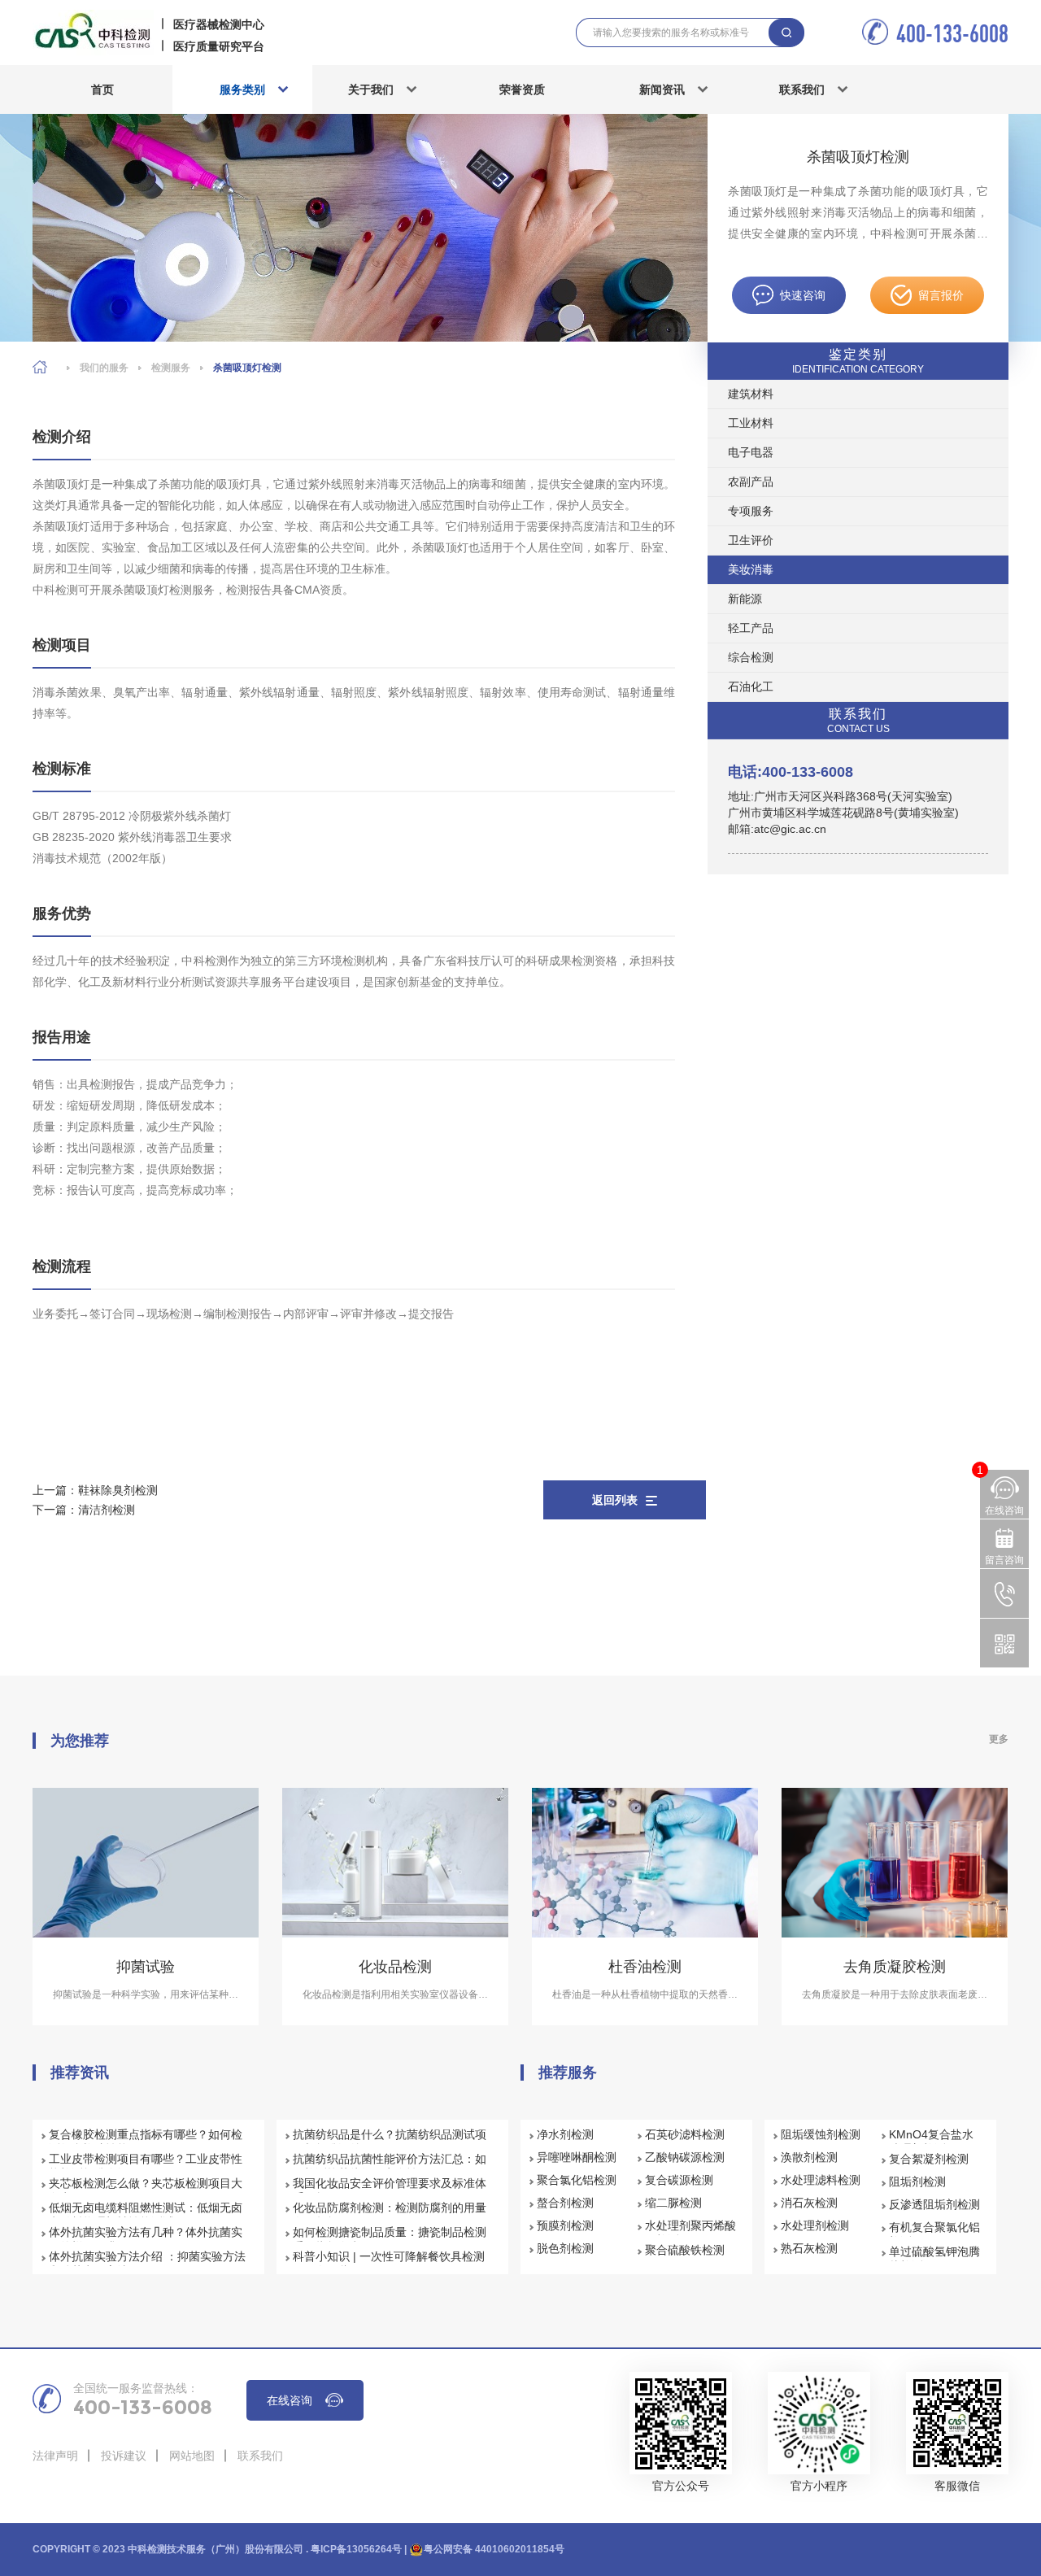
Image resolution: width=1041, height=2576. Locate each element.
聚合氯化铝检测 (577, 2180)
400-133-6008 (952, 33)
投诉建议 (124, 2456)
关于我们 (371, 89)
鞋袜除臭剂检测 (118, 1490)
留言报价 (941, 295)
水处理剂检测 (815, 2225)
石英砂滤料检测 (685, 2134)
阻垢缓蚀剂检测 (821, 2134)
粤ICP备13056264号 (356, 2549)
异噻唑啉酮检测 (577, 2157)
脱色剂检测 (565, 2248)
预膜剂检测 (565, 2225)
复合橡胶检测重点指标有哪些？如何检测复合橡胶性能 (146, 2142)
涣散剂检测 (809, 2157)
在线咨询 (290, 2400)
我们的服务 (104, 368)
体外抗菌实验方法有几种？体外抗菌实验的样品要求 (146, 2239)
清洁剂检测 (107, 1510)
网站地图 (192, 2456)
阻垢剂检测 (917, 2182)
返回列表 (615, 1500)
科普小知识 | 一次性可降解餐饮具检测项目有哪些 (389, 2264)
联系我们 (802, 89)
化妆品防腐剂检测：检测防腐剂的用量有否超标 (390, 2215)
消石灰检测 (809, 2203)
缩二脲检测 (673, 2203)
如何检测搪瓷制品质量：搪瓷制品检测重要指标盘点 (390, 2239)
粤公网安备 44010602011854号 (494, 2549)
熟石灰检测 (809, 2248)
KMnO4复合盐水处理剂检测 (931, 2142)
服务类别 (242, 89)
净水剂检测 (565, 2134)
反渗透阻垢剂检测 (934, 2204)
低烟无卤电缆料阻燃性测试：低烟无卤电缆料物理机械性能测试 (146, 2215)
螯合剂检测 (565, 2203)
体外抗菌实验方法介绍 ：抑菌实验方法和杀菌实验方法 (147, 2264)
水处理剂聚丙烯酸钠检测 (690, 2233)
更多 (999, 1739)
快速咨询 (803, 295)
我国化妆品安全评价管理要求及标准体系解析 (390, 2190)
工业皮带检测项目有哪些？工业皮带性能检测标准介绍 (146, 2166)
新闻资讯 (662, 89)
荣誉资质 (522, 89)
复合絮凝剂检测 (929, 2159)
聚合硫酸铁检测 (685, 2250)
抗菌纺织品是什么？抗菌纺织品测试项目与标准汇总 (390, 2142)
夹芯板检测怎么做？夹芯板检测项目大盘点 (146, 2190)
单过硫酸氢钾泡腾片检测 (934, 2259)
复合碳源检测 (679, 2180)
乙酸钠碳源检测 (685, 2157)
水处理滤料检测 (821, 2180)
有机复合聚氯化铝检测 (934, 2234)
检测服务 (171, 368)
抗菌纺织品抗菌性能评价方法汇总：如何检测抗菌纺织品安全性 (390, 2166)
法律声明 (55, 2456)
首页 (102, 89)
